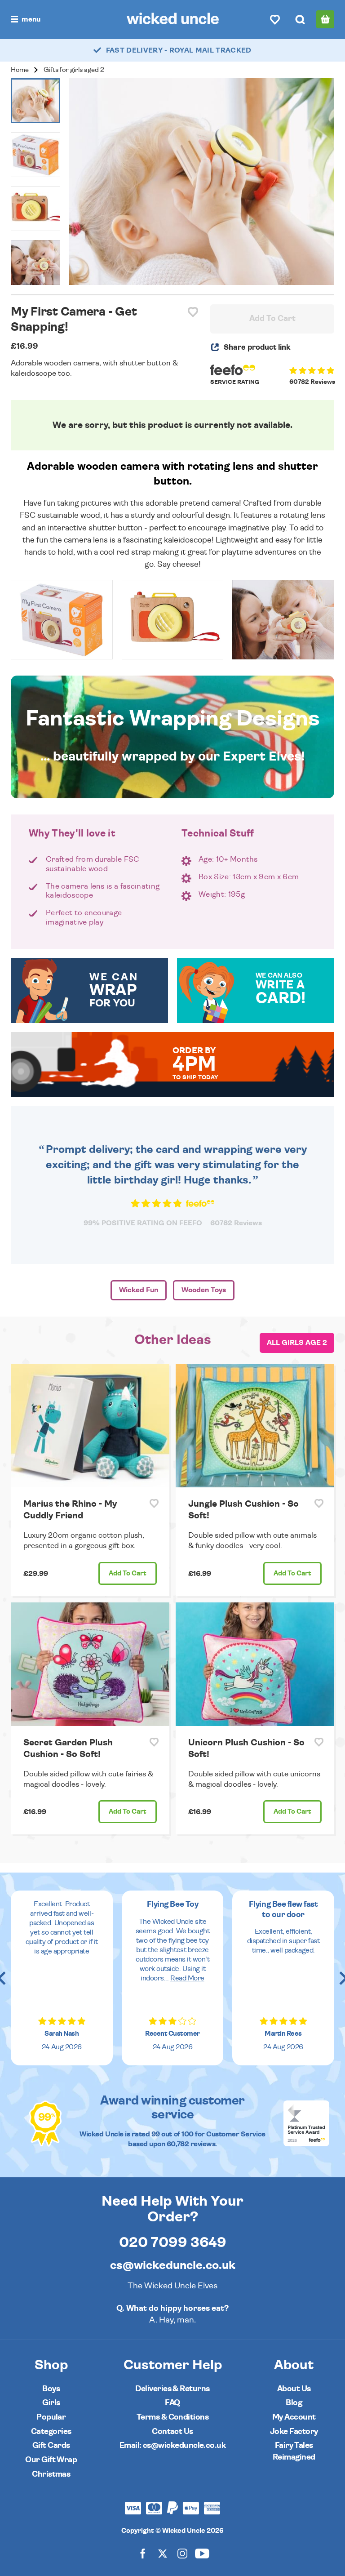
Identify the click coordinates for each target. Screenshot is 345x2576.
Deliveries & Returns (172, 2389)
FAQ (172, 2403)
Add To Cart (272, 319)
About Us (294, 2389)
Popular (51, 2417)
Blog (294, 2403)
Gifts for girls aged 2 (74, 70)
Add (128, 1573)
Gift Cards (51, 2445)
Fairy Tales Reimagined (294, 2451)
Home (20, 70)
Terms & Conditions (172, 2417)
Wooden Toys (204, 1290)
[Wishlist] (275, 19)
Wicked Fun (139, 1290)
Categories (51, 2431)
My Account (294, 2417)
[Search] (300, 19)
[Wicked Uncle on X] (163, 2553)
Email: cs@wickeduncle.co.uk (172, 2445)
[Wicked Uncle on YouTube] (202, 2553)
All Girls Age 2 (297, 1343)
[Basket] (325, 19)
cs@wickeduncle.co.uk (173, 2265)
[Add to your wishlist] (193, 312)
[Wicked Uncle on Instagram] (182, 2553)
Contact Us (172, 2431)
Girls (51, 2403)
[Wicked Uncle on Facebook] (143, 2553)
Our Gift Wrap (51, 2460)
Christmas (51, 2474)
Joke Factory (294, 2431)
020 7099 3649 (173, 2242)
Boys (51, 2389)
